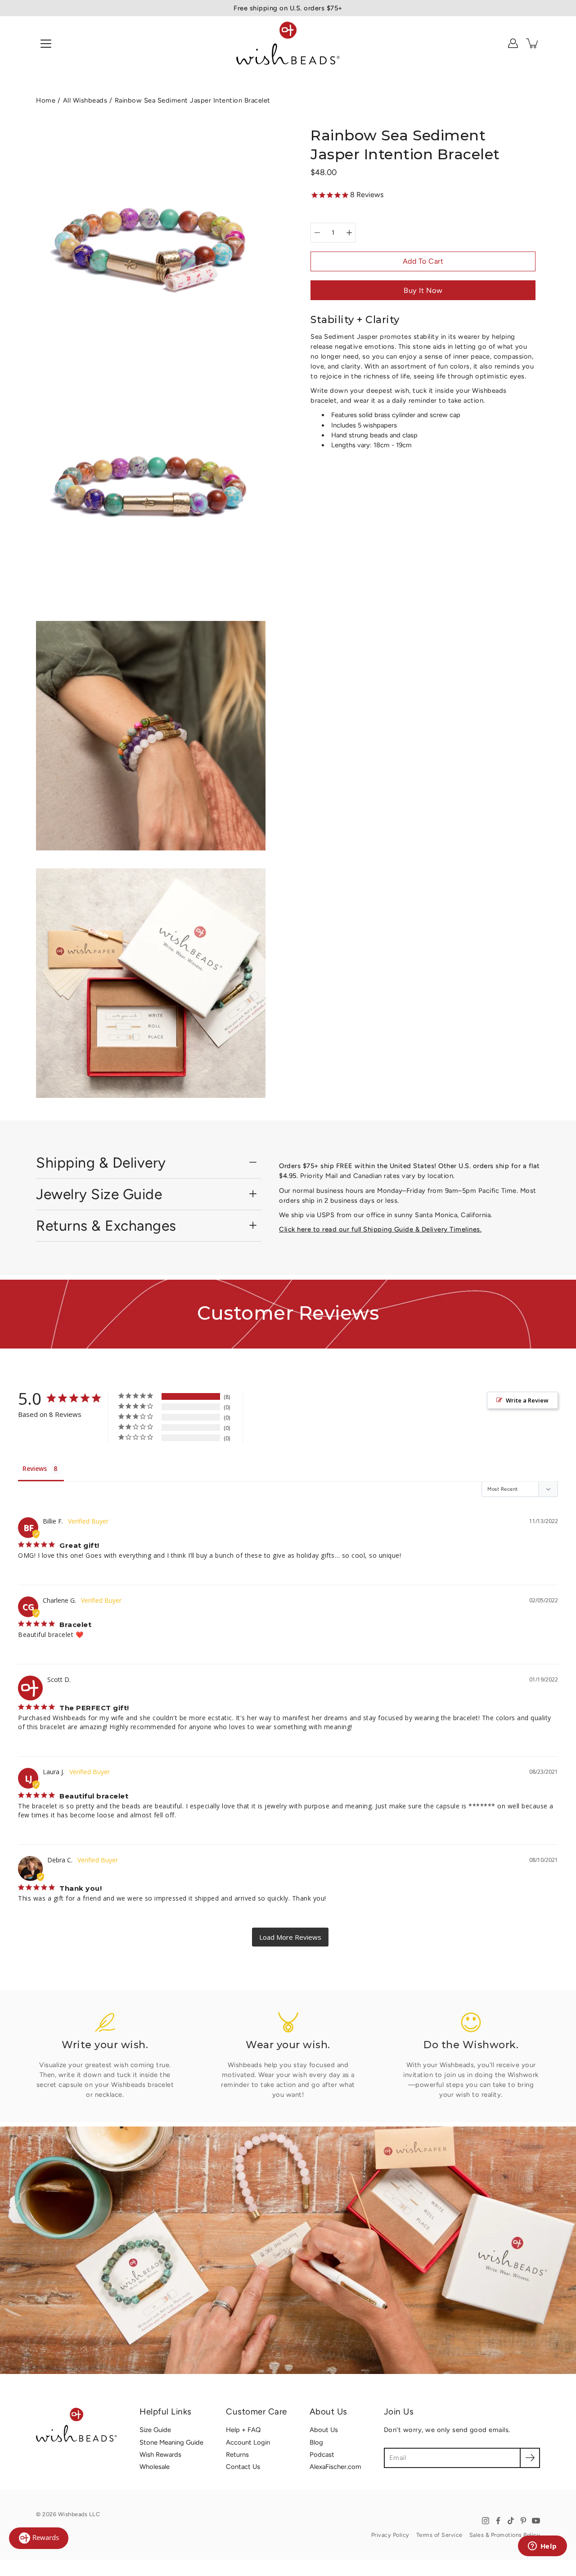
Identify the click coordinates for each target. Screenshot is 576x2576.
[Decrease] (317, 233)
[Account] (513, 43)
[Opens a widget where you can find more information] (542, 2547)
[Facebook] (498, 2521)
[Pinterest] (523, 2521)
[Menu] (46, 44)
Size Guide (155, 2430)
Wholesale (155, 2467)
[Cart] (533, 43)
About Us (324, 2430)
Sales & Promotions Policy (505, 2535)
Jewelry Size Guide (99, 1194)
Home (46, 100)
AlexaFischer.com (335, 2467)
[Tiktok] (511, 2521)
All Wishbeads (85, 100)
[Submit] (530, 2458)
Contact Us (243, 2467)
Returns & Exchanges (106, 1226)
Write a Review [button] (527, 1400)
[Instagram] (486, 2521)
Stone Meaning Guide (171, 2442)
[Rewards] (39, 2538)
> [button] (290, 1937)
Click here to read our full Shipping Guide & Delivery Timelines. (380, 1229)
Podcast (322, 2455)
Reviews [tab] (35, 1468)
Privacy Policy (390, 2535)
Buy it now (423, 290)
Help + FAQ (243, 2430)
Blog (316, 2442)
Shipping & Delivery (101, 1163)
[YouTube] (536, 2521)
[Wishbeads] (288, 43)
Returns (237, 2455)
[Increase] (349, 233)
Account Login (248, 2442)
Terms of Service (439, 2535)
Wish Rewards (160, 2455)
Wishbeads (73, 2514)
